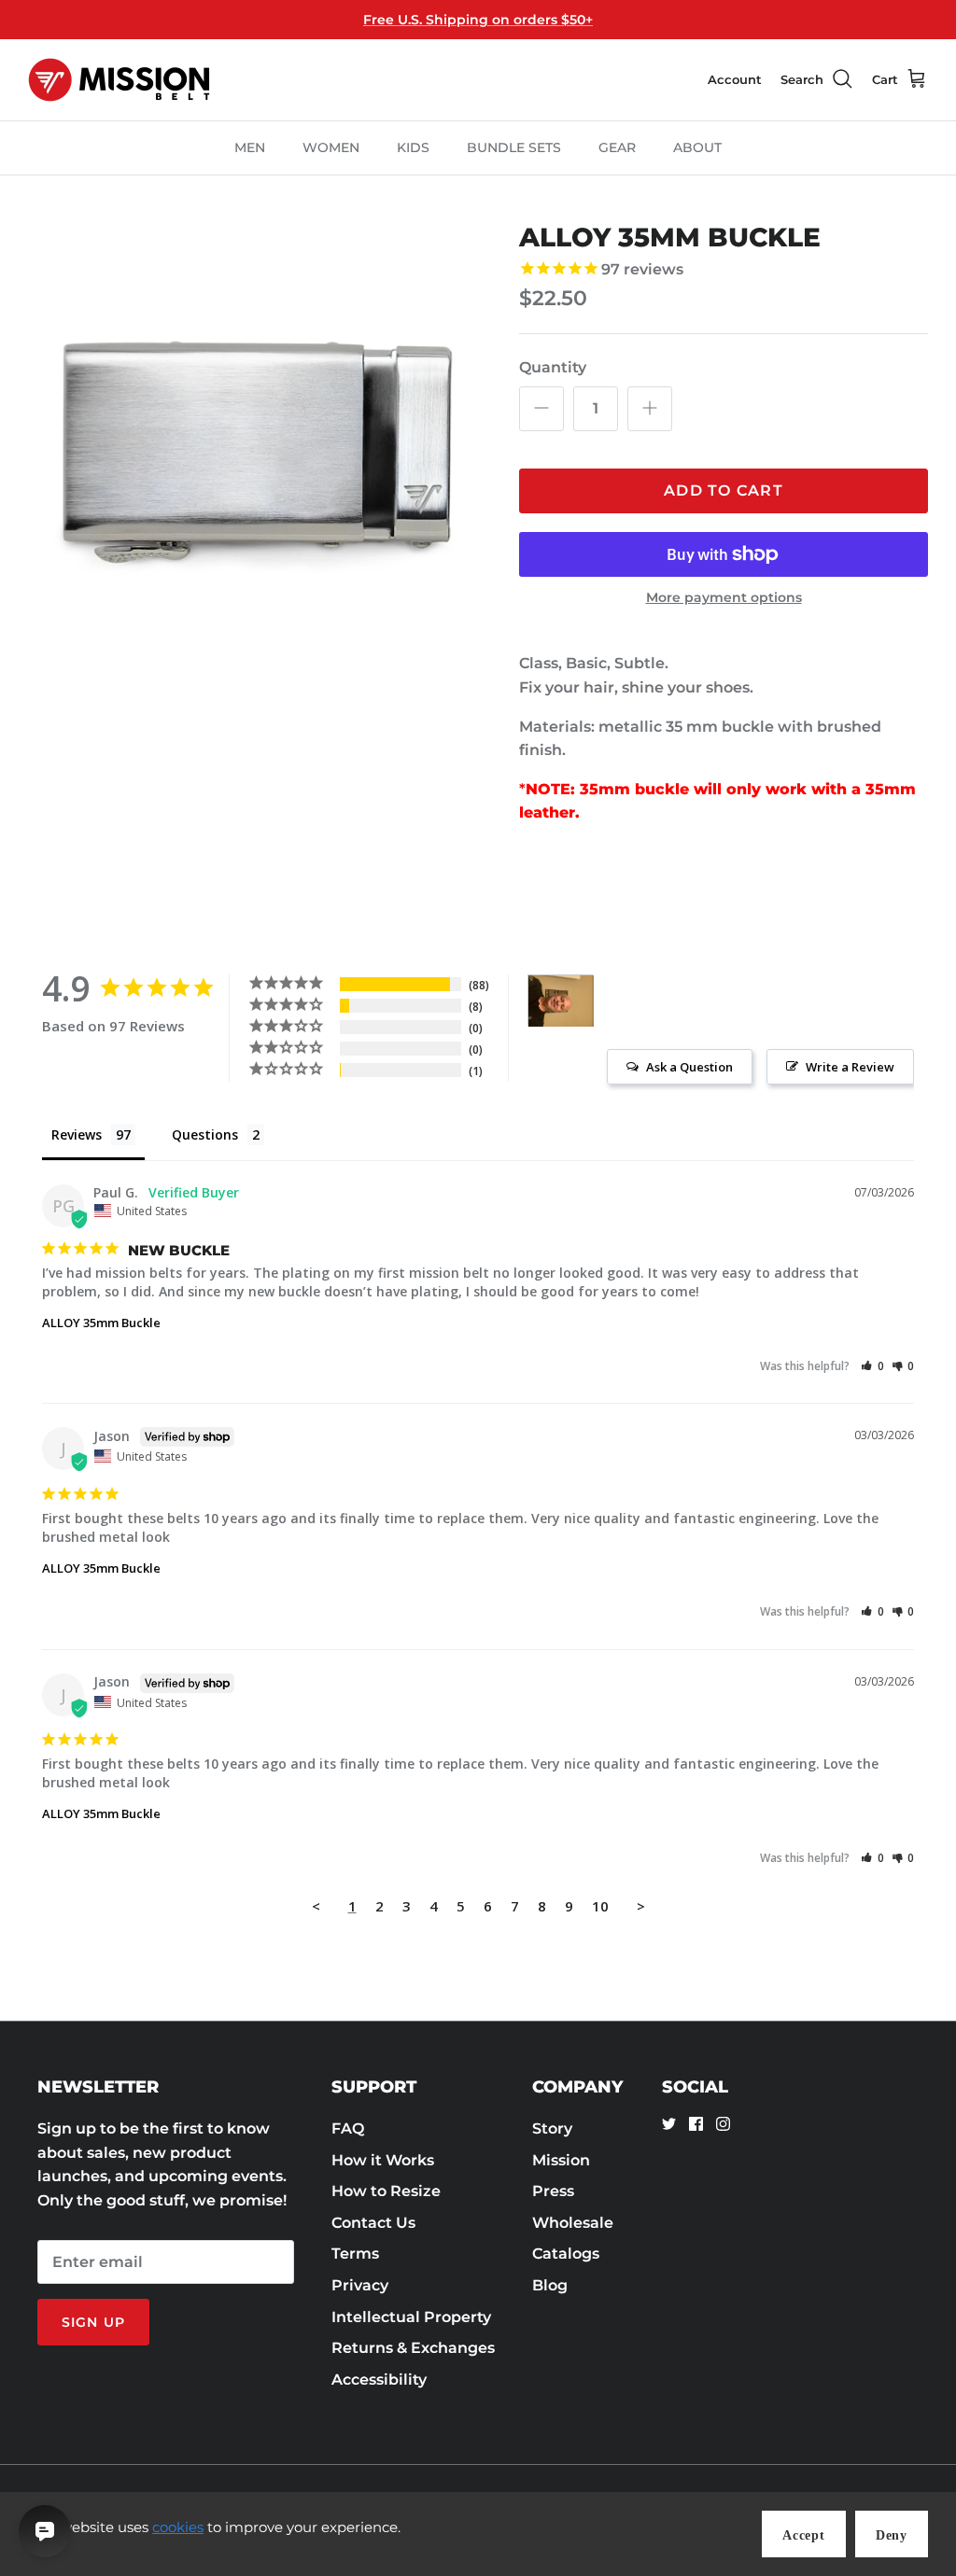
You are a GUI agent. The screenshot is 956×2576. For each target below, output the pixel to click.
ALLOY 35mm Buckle (101, 1323)
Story (552, 2128)
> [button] (641, 1906)
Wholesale (573, 2223)
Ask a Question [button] (689, 1067)
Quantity (553, 367)
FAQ (348, 2128)
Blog (550, 2285)
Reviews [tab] (77, 1134)
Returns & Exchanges (413, 2348)
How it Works (383, 2160)
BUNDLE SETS (514, 147)
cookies (178, 2527)
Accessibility (379, 2380)
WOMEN (331, 147)
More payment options (724, 598)
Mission (561, 2160)
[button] (872, 1366)
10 (600, 1906)
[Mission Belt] (119, 80)
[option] (253, 447)
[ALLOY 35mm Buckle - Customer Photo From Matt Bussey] (561, 1001)
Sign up (93, 2322)
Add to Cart (724, 490)
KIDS (413, 147)
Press (553, 2191)
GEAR (617, 147)
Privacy (360, 2285)
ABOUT (697, 147)
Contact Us (373, 2223)
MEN (250, 147)
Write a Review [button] (850, 1067)
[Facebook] (696, 2124)
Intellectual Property (411, 2317)
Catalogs (566, 2254)
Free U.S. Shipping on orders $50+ (478, 20)
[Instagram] (723, 2124)
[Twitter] (669, 2124)
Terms (355, 2254)
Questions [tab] (205, 1134)
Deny (892, 2535)
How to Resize (386, 2191)
